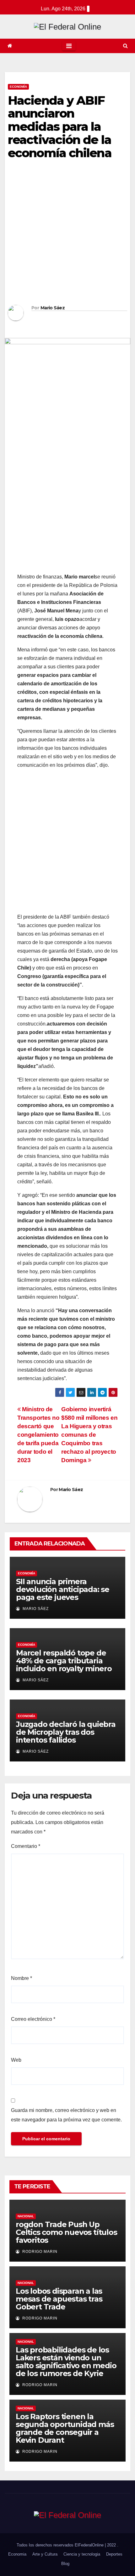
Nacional (26, 2216)
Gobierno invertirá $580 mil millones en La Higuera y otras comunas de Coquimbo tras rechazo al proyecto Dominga (89, 1435)
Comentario (26, 1846)
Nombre (22, 1978)
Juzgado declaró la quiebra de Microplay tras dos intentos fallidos (66, 1732)
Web (16, 2060)
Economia (17, 2554)
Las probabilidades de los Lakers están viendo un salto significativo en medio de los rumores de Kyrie (66, 2362)
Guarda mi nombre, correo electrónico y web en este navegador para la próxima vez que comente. (66, 2115)
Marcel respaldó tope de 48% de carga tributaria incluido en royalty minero (64, 1661)
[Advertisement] (67, 234)
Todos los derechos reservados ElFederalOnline (61, 2545)
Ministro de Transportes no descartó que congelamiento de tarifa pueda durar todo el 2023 (38, 1435)
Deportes (114, 2554)
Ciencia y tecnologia (82, 2554)
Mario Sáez (53, 308)
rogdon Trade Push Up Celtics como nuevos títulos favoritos (66, 2232)
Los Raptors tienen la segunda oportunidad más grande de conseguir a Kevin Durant (65, 2428)
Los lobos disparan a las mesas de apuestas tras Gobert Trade (59, 2299)
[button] (125, 46)
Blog (65, 2564)
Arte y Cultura (45, 2554)
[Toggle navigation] (69, 46)
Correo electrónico (33, 2019)
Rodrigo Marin (39, 2252)
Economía (18, 87)
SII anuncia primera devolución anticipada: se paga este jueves (63, 1589)
